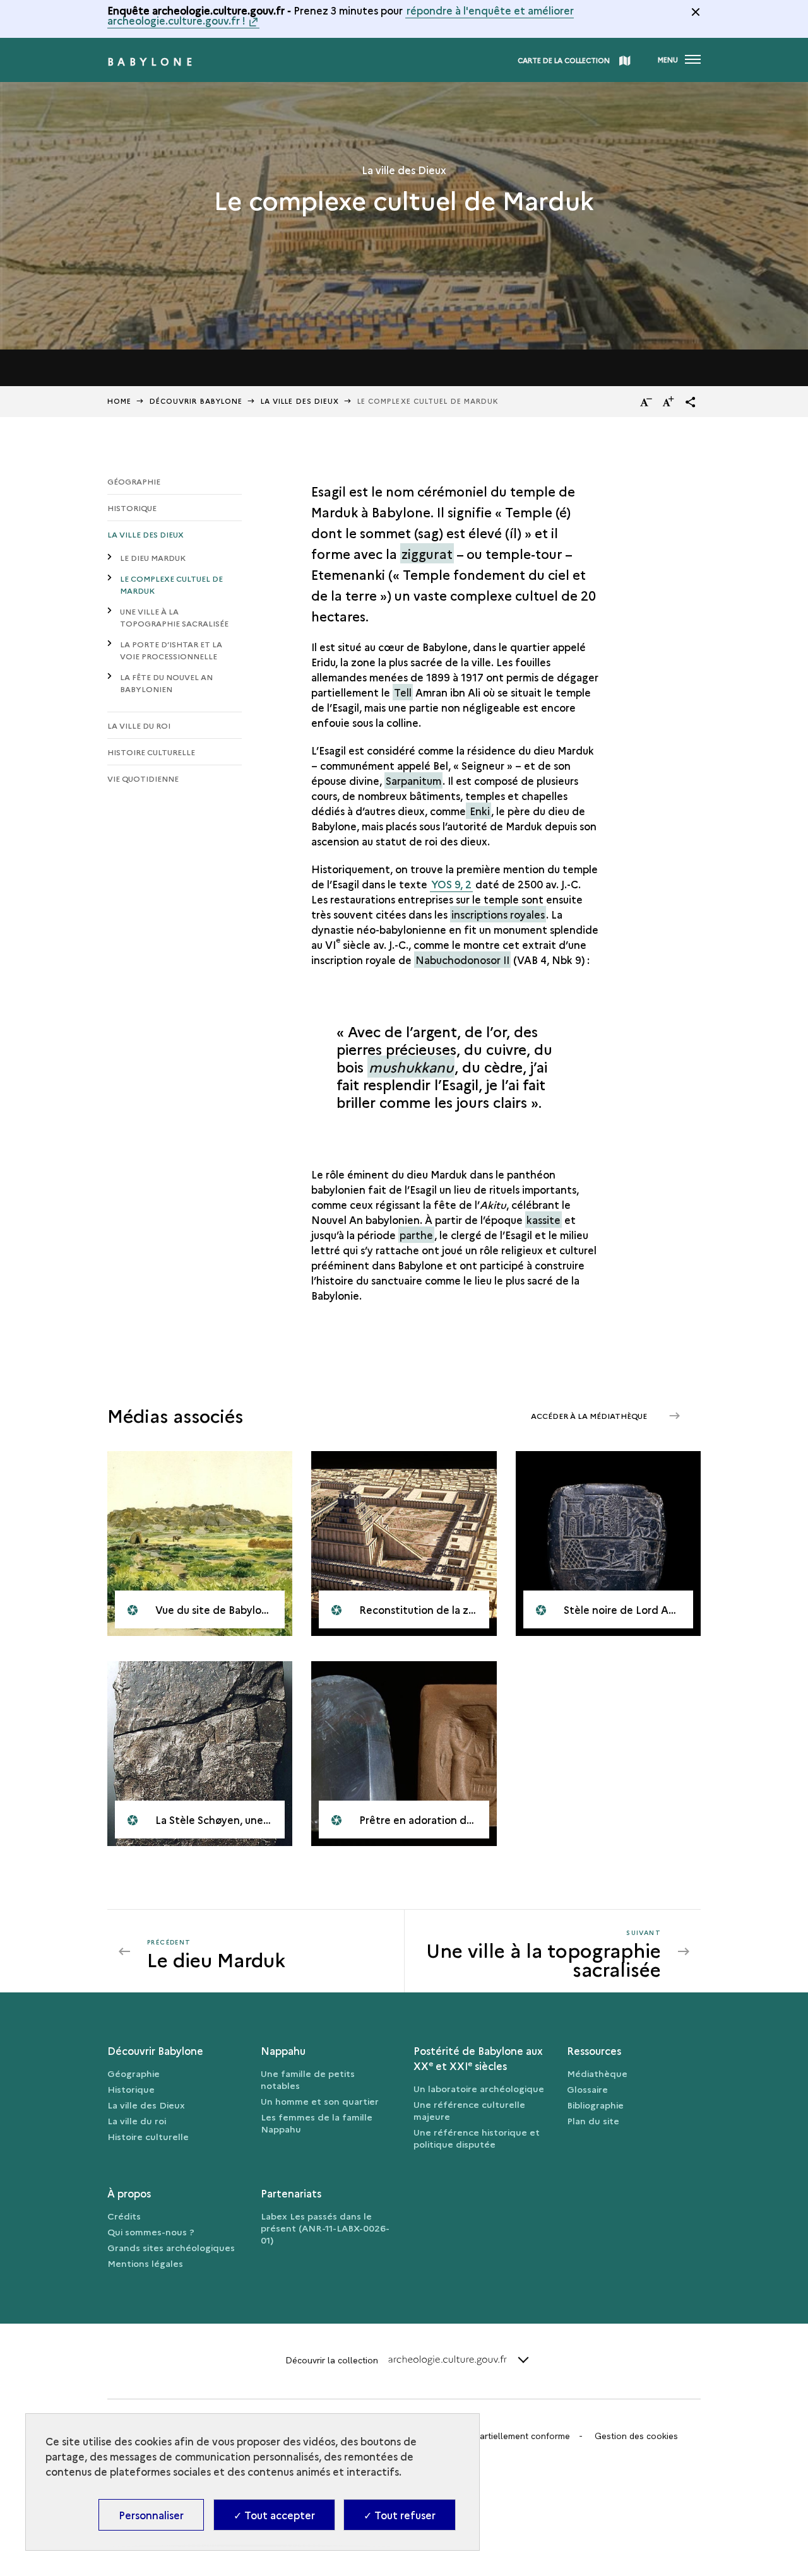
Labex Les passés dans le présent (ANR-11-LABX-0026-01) (325, 2228)
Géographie (134, 481)
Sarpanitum (413, 780)
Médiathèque (597, 2073)
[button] (691, 402)
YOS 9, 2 (451, 884)
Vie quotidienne (143, 778)
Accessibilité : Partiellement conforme (493, 2436)
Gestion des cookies (636, 2436)
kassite (544, 1220)
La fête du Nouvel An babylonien (166, 683)
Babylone (151, 61)
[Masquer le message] (696, 12)
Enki (478, 811)
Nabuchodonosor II (462, 960)
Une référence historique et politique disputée (477, 2138)
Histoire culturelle (151, 752)
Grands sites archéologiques (171, 2247)
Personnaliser (151, 2515)
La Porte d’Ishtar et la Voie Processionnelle (171, 650)
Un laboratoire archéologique (479, 2088)
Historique (132, 508)
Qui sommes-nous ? (151, 2232)
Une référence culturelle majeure (469, 2110)
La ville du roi (139, 725)
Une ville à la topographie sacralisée (174, 617)
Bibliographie (595, 2105)
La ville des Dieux (146, 534)
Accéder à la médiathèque (590, 1415)
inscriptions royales (498, 914)
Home (119, 401)
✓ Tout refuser (400, 2515)
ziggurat (427, 553)
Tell (403, 692)
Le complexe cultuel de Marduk (171, 584)
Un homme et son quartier (320, 2101)
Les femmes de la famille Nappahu (317, 2123)
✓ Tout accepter (274, 2515)
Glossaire (587, 2089)
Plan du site (593, 2120)
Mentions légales (145, 2263)
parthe (416, 1235)
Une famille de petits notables (308, 2079)
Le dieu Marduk (153, 557)
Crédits (124, 2216)
